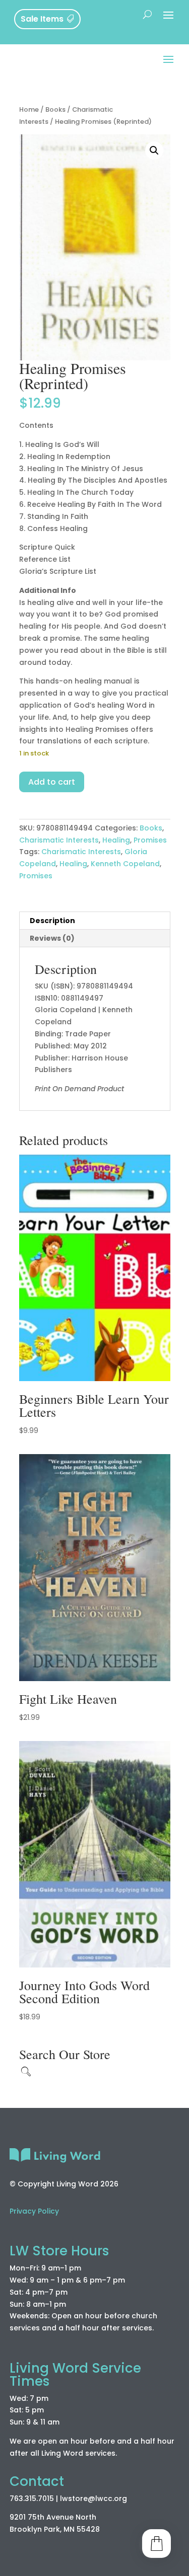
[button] (154, 150)
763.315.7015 (32, 2498)
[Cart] (156, 2544)
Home (29, 109)
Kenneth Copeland (125, 864)
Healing (116, 840)
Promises (150, 840)
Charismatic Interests (59, 840)
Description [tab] (52, 921)
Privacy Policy (34, 2211)
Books (55, 109)
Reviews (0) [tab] (52, 938)
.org (120, 2498)
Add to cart (52, 782)
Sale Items (42, 19)
